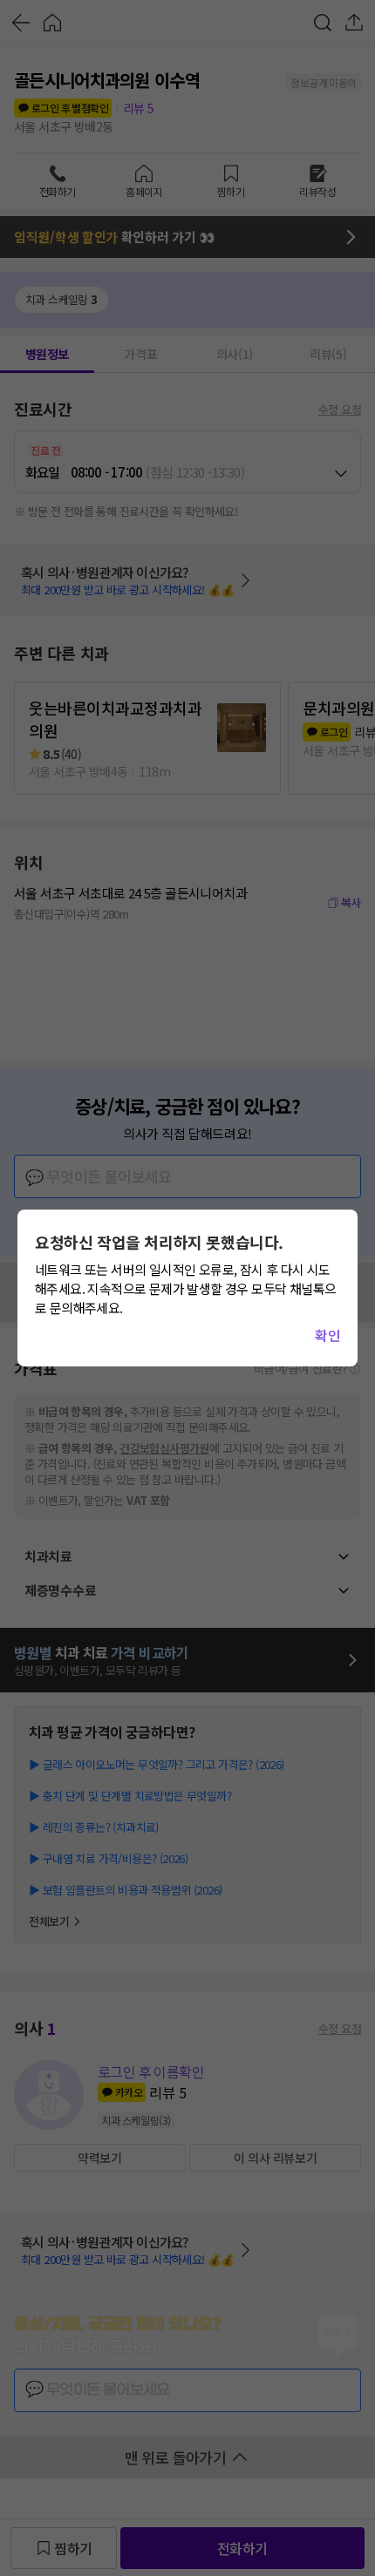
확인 (327, 1335)
